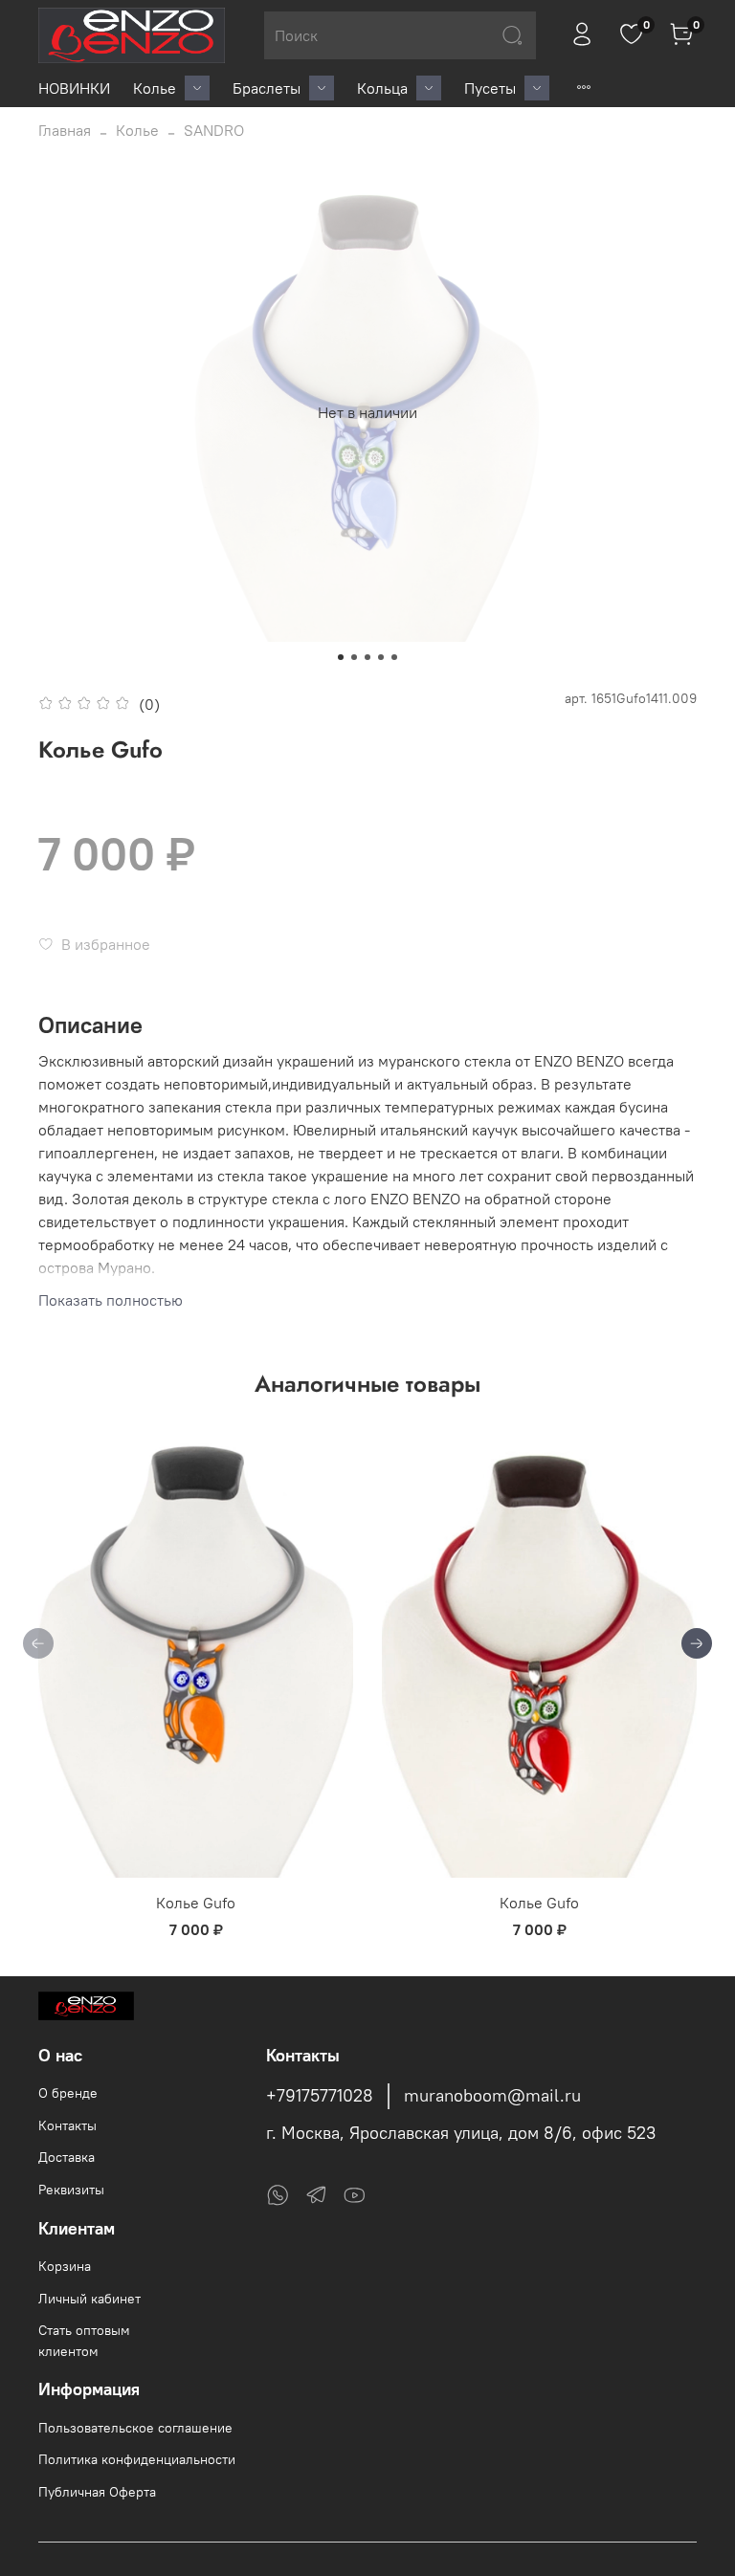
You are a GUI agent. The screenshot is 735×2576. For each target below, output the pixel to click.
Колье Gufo (196, 1903)
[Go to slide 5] (394, 657)
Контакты (67, 2125)
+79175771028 (320, 2096)
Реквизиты (71, 2190)
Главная (65, 130)
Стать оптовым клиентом (84, 2341)
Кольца (382, 88)
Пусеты (490, 88)
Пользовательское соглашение (135, 2428)
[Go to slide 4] (381, 657)
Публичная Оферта (97, 2492)
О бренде (68, 2093)
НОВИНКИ (74, 88)
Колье (155, 88)
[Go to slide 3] (367, 657)
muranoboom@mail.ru (492, 2096)
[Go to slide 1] (341, 657)
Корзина (65, 2266)
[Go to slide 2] (354, 657)
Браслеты (267, 88)
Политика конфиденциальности (137, 2459)
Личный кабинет (89, 2299)
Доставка (67, 2157)
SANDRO (214, 130)
